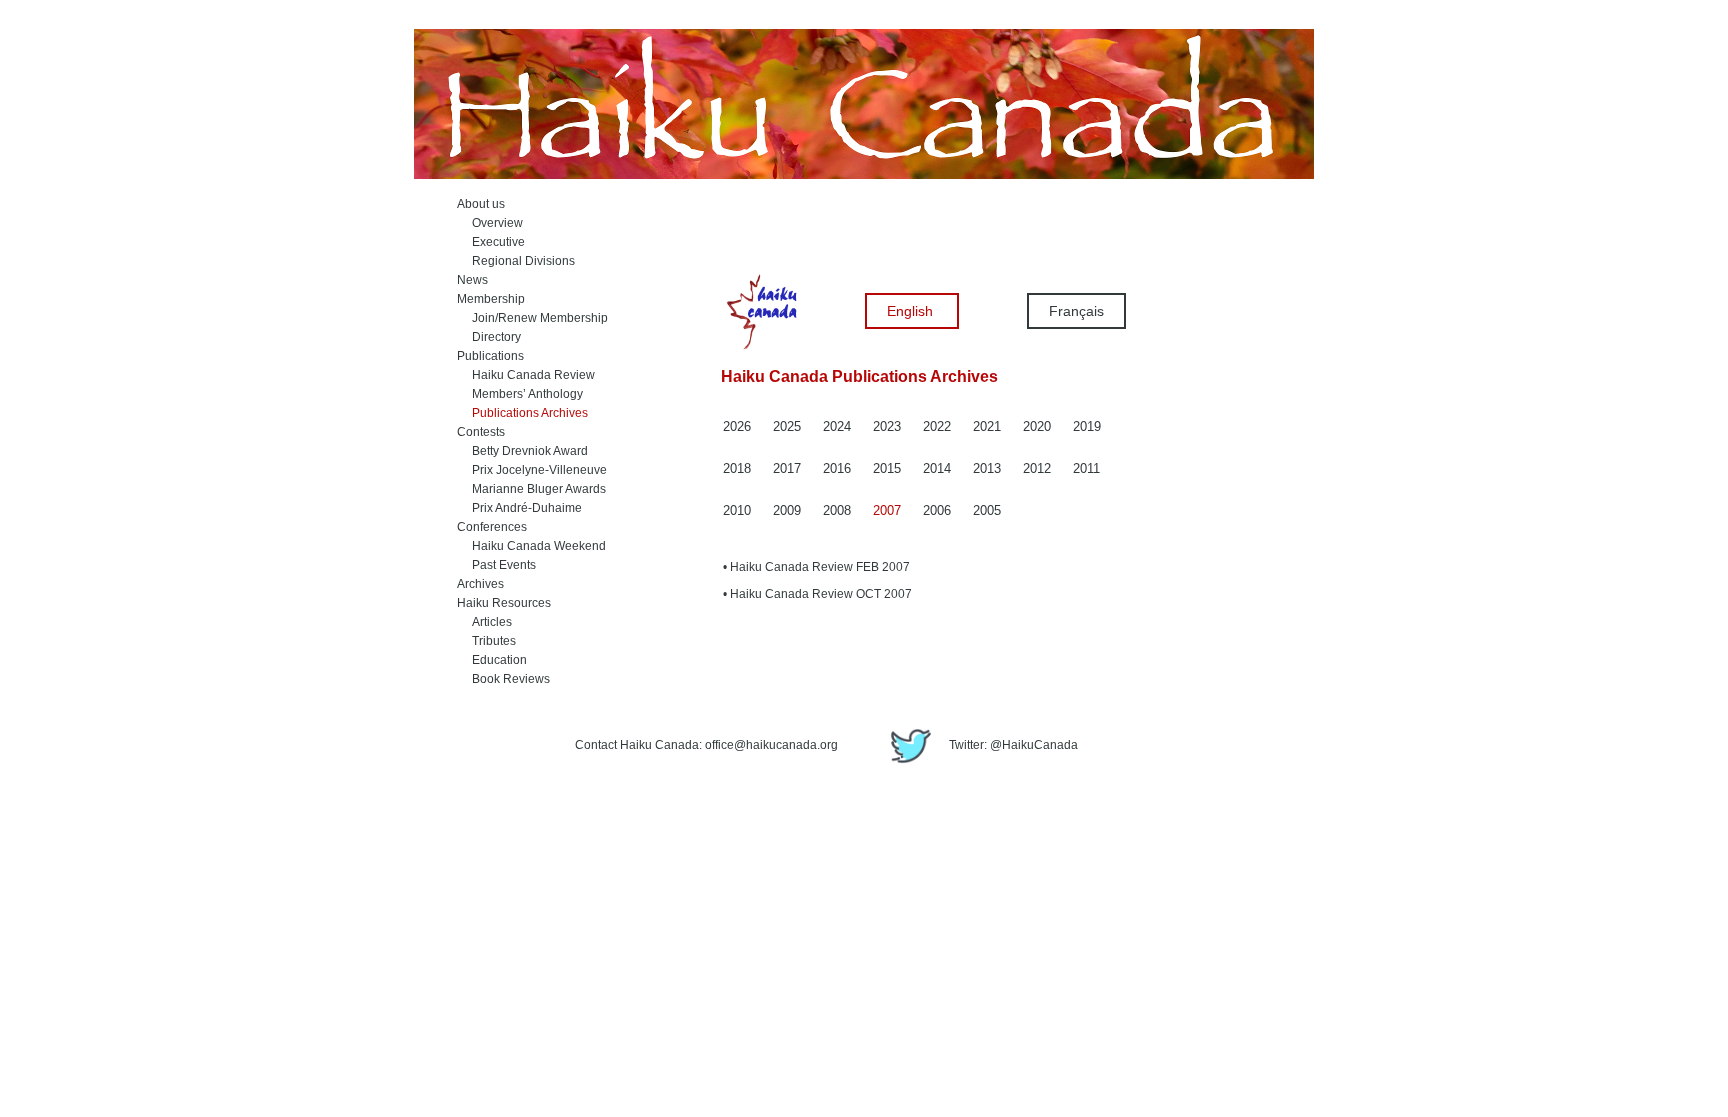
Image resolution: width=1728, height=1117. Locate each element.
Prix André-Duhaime (519, 508)
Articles (484, 622)
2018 (737, 468)
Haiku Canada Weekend (531, 546)
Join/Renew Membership (532, 318)
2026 (737, 426)
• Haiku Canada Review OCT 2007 (817, 594)
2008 (837, 510)
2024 (837, 426)
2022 (937, 426)
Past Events (496, 565)
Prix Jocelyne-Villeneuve (532, 470)
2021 (987, 426)
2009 (787, 510)
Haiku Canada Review (526, 375)
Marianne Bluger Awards (531, 489)
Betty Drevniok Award (522, 451)
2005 (987, 510)
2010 (737, 510)
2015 (887, 468)
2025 (787, 426)
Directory (489, 337)
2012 (1037, 468)
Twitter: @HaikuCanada (1012, 745)
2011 (1086, 468)
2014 (937, 468)
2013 (987, 468)
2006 (937, 510)
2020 (1037, 426)
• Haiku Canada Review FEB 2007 (816, 567)
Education (492, 660)
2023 (887, 426)
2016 (837, 468)
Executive (491, 242)
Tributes (486, 641)
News (472, 280)
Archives (480, 584)
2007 (887, 510)
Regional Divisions (516, 261)
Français (1076, 311)
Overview (490, 223)
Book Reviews (503, 679)
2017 (787, 468)
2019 (1087, 426)
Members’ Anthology (520, 394)
